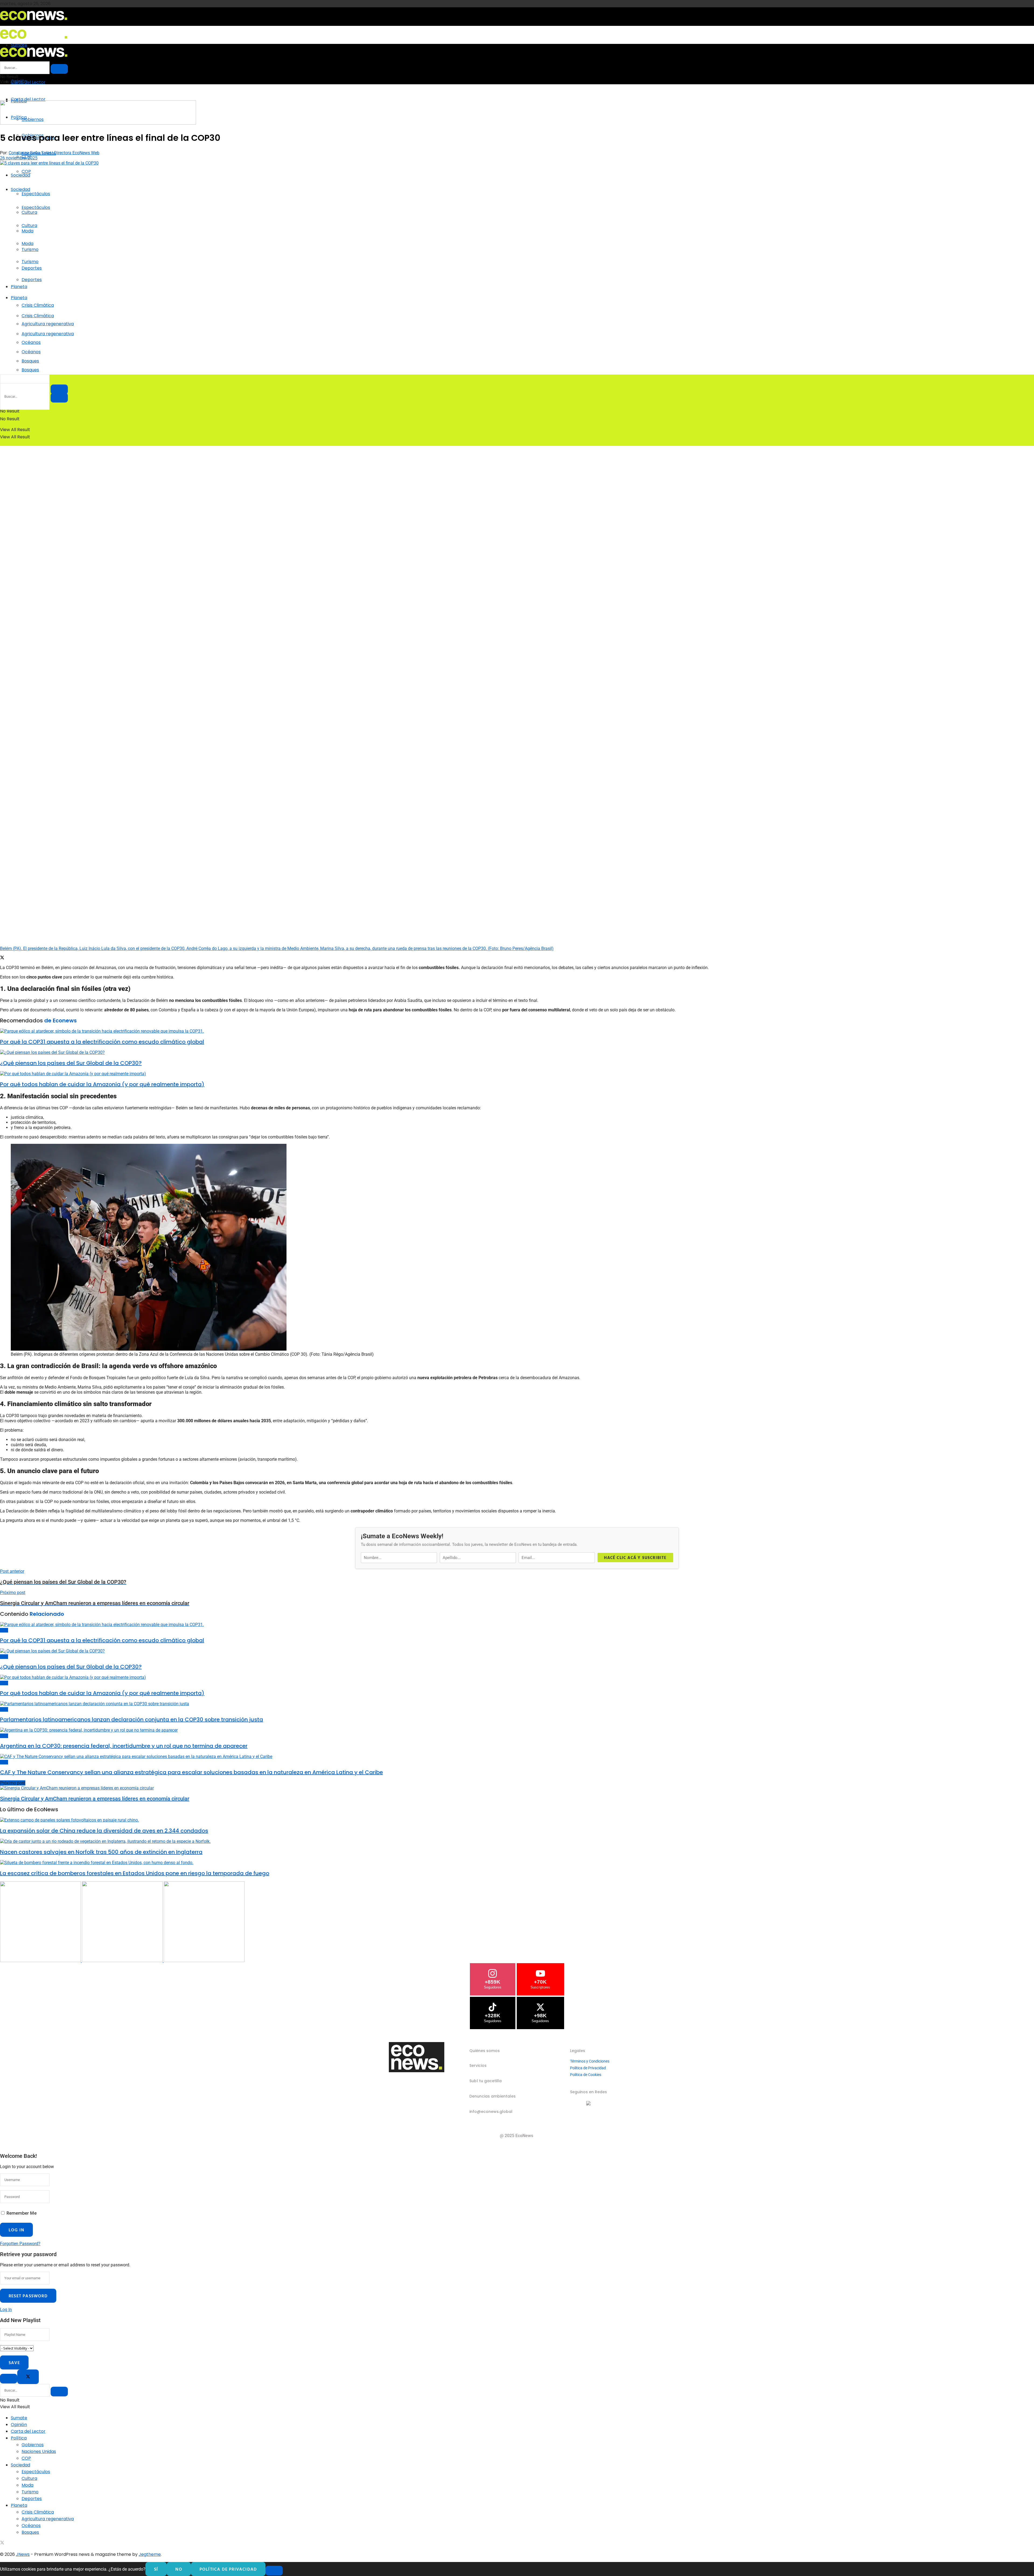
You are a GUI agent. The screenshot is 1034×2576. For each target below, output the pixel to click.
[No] (274, 2571)
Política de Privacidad (588, 2068)
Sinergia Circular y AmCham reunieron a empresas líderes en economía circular (95, 1799)
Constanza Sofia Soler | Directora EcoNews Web (54, 153)
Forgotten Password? (20, 2244)
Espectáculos (36, 194)
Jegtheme (150, 2554)
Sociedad (20, 175)
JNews (23, 2554)
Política (19, 2438)
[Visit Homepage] (34, 22)
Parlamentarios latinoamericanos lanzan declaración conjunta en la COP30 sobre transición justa (132, 1719)
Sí (156, 2569)
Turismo (30, 262)
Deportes (32, 280)
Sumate (19, 2418)
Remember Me (22, 2213)
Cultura (29, 226)
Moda (27, 244)
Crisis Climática (38, 305)
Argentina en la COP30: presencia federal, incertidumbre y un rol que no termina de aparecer (124, 1746)
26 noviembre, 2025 (19, 158)
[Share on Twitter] (2, 958)
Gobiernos (33, 2445)
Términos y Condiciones (590, 2061)
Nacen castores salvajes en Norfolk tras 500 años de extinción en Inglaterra (101, 1852)
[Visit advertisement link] (98, 123)
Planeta (19, 287)
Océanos (31, 352)
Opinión (19, 2425)
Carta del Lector (28, 82)
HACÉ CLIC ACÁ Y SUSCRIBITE (635, 1558)
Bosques (30, 370)
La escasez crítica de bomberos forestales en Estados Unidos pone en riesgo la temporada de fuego (135, 1873)
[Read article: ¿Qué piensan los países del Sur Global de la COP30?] (517, 1052)
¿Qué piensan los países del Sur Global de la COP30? (71, 1063)
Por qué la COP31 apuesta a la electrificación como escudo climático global (102, 1042)
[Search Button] (59, 398)
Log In (6, 2310)
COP (26, 171)
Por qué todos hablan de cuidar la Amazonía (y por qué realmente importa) (102, 1084)
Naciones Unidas (39, 2451)
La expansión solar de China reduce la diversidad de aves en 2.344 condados (104, 1831)
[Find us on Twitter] (2, 2543)
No (179, 2569)
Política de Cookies (586, 2075)
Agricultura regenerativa (48, 334)
